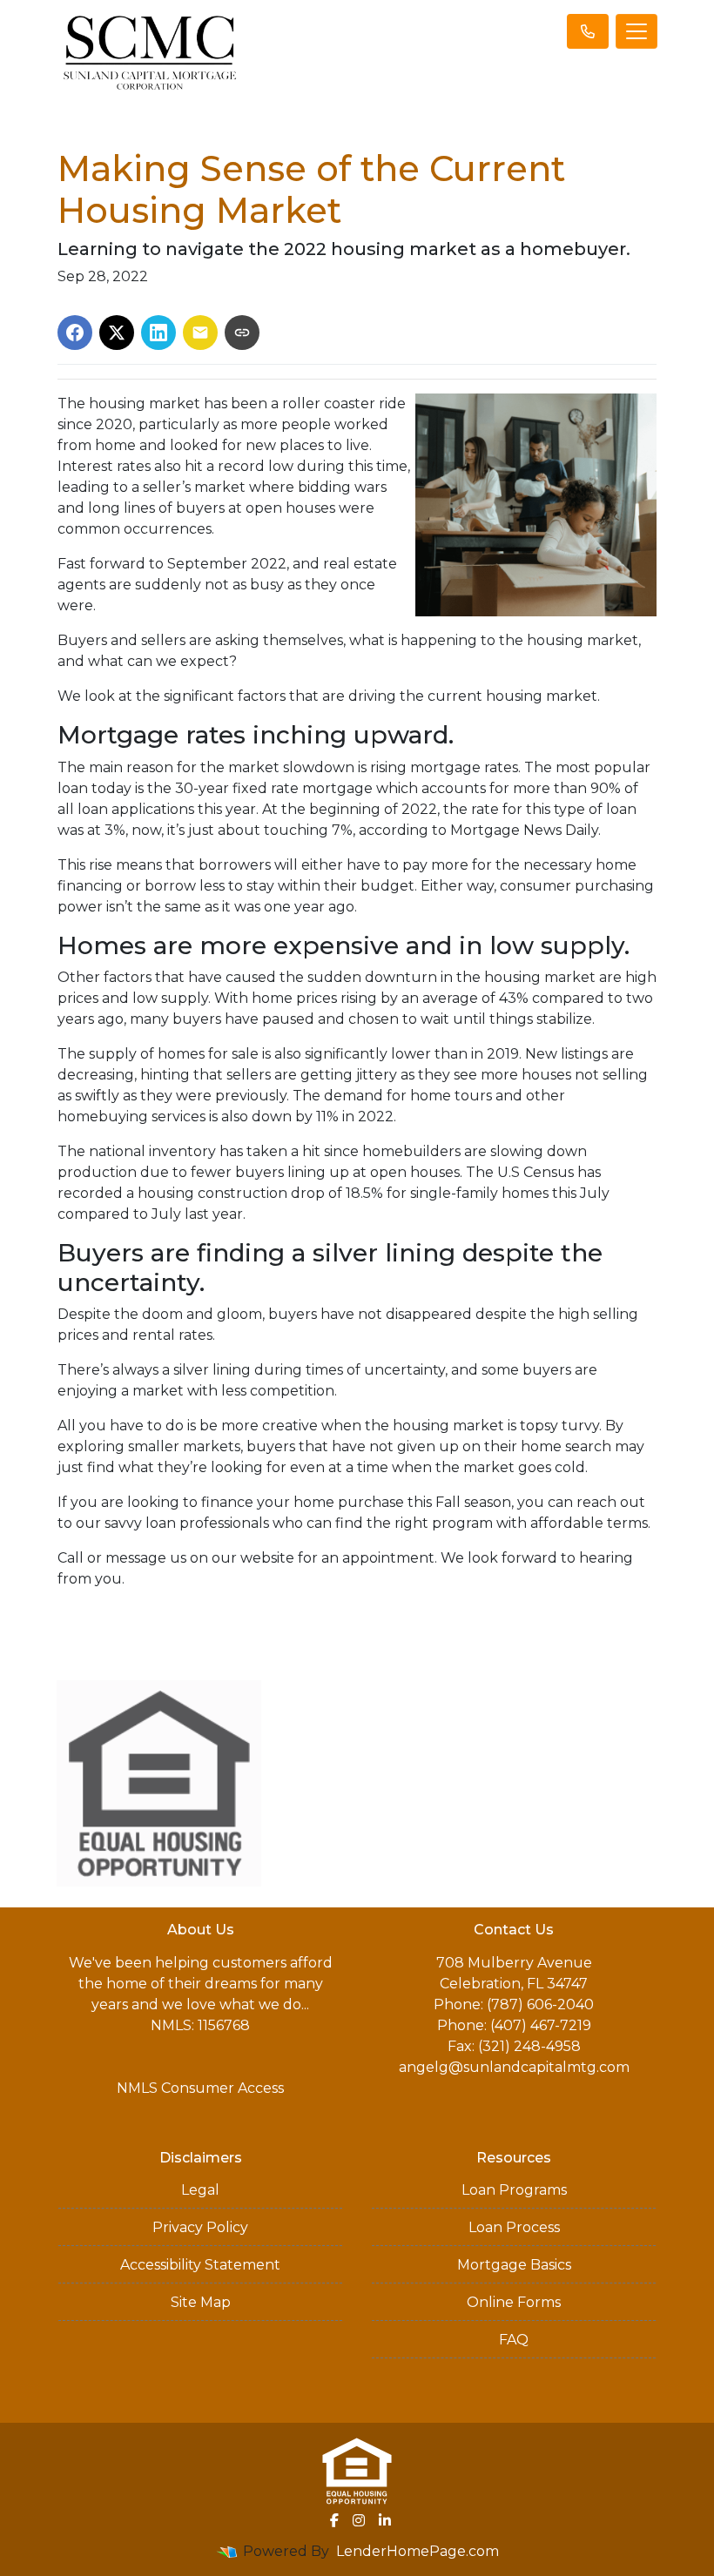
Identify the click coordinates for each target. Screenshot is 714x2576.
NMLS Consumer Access (200, 2088)
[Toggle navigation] (637, 31)
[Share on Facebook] (75, 333)
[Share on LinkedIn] (158, 333)
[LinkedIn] (385, 2520)
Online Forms (514, 2302)
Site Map (201, 2302)
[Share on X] (117, 333)
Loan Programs (514, 2190)
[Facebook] (334, 2520)
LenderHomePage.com (418, 2551)
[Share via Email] (200, 333)
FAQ (514, 2340)
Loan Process (514, 2227)
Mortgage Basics (514, 2265)
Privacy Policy (200, 2227)
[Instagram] (359, 2520)
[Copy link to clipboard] (242, 333)
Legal (200, 2190)
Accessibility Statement (200, 2265)
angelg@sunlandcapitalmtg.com (514, 2067)
